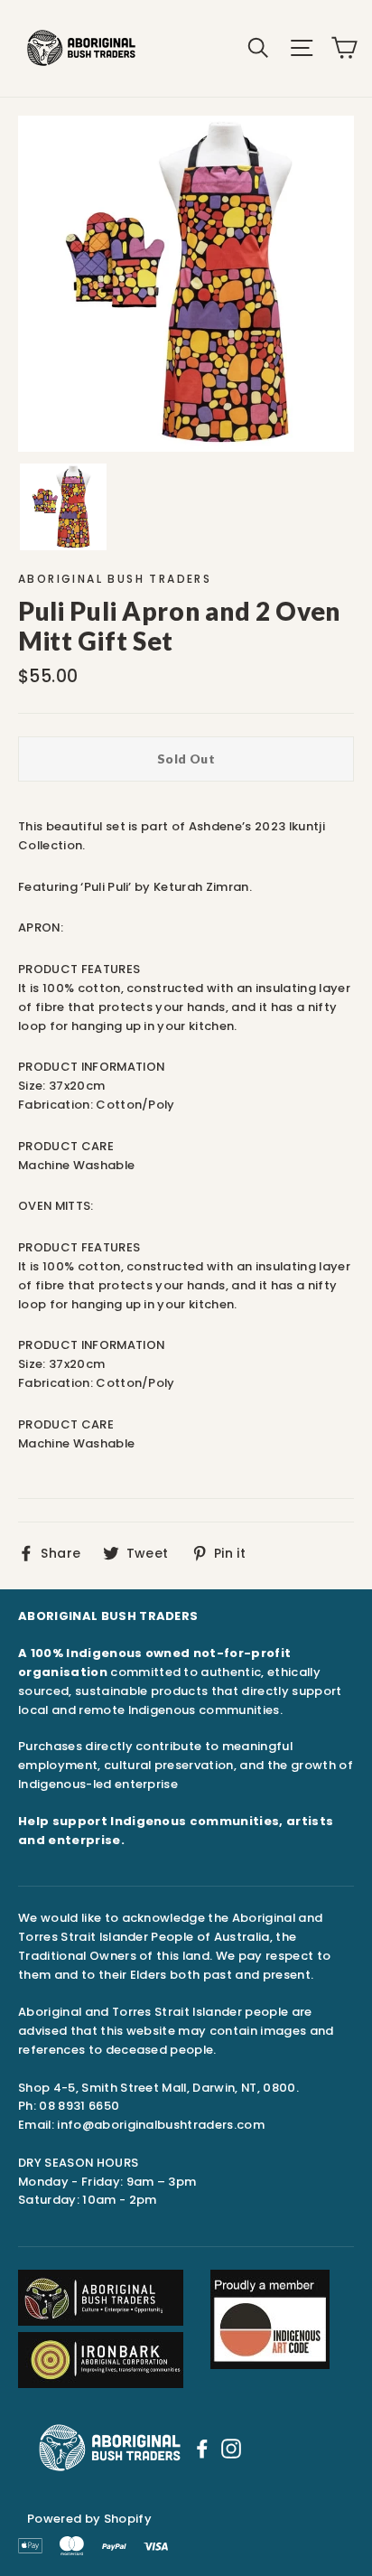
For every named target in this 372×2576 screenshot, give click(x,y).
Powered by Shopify (89, 2519)
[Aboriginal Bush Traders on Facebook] (202, 2448)
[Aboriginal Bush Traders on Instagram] (231, 2448)
